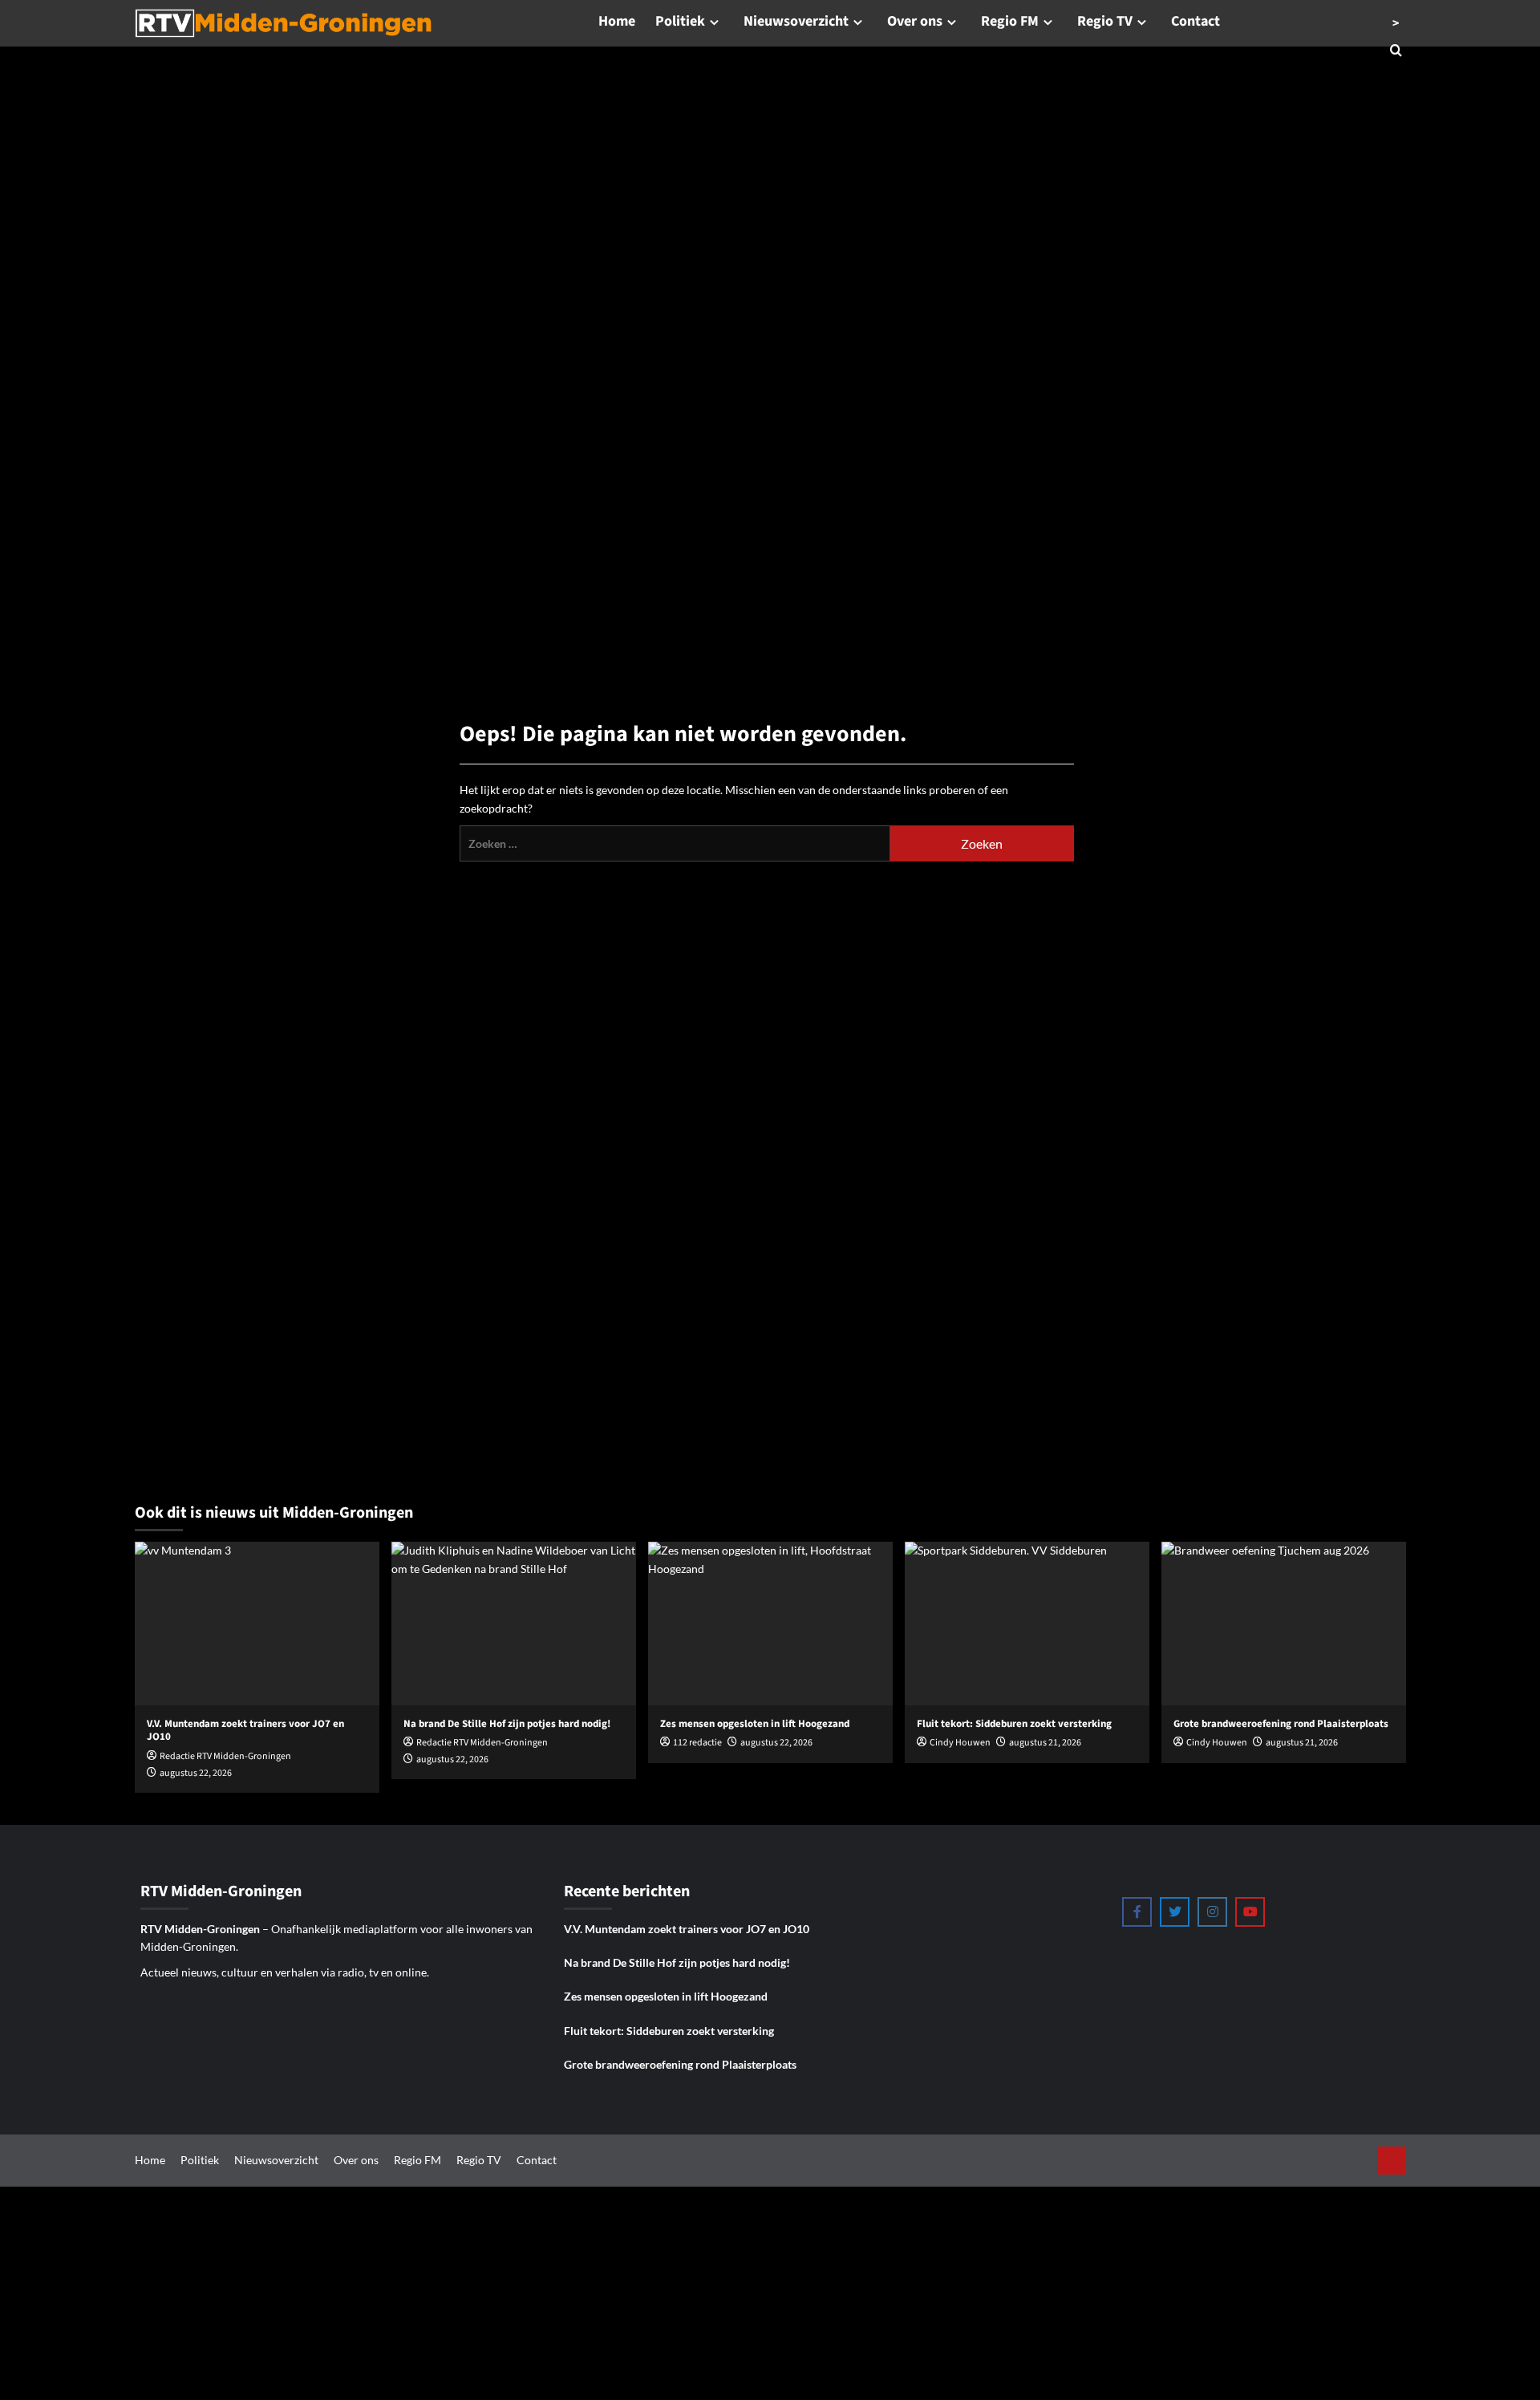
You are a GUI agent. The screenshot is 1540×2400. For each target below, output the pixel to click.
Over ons (915, 21)
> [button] (1396, 23)
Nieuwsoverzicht (796, 21)
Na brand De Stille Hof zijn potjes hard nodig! (677, 1962)
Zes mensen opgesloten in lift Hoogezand (666, 1996)
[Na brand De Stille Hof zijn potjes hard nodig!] (514, 1623)
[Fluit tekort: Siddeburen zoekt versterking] (1027, 1623)
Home (617, 21)
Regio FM (1010, 21)
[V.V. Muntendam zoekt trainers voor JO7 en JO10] (257, 1623)
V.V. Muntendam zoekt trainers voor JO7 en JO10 (687, 1929)
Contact (1196, 21)
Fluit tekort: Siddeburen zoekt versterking (669, 2031)
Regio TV (1105, 21)
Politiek (680, 21)
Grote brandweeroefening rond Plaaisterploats (680, 2064)
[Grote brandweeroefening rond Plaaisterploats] (1284, 1623)
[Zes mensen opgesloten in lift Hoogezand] (770, 1623)
